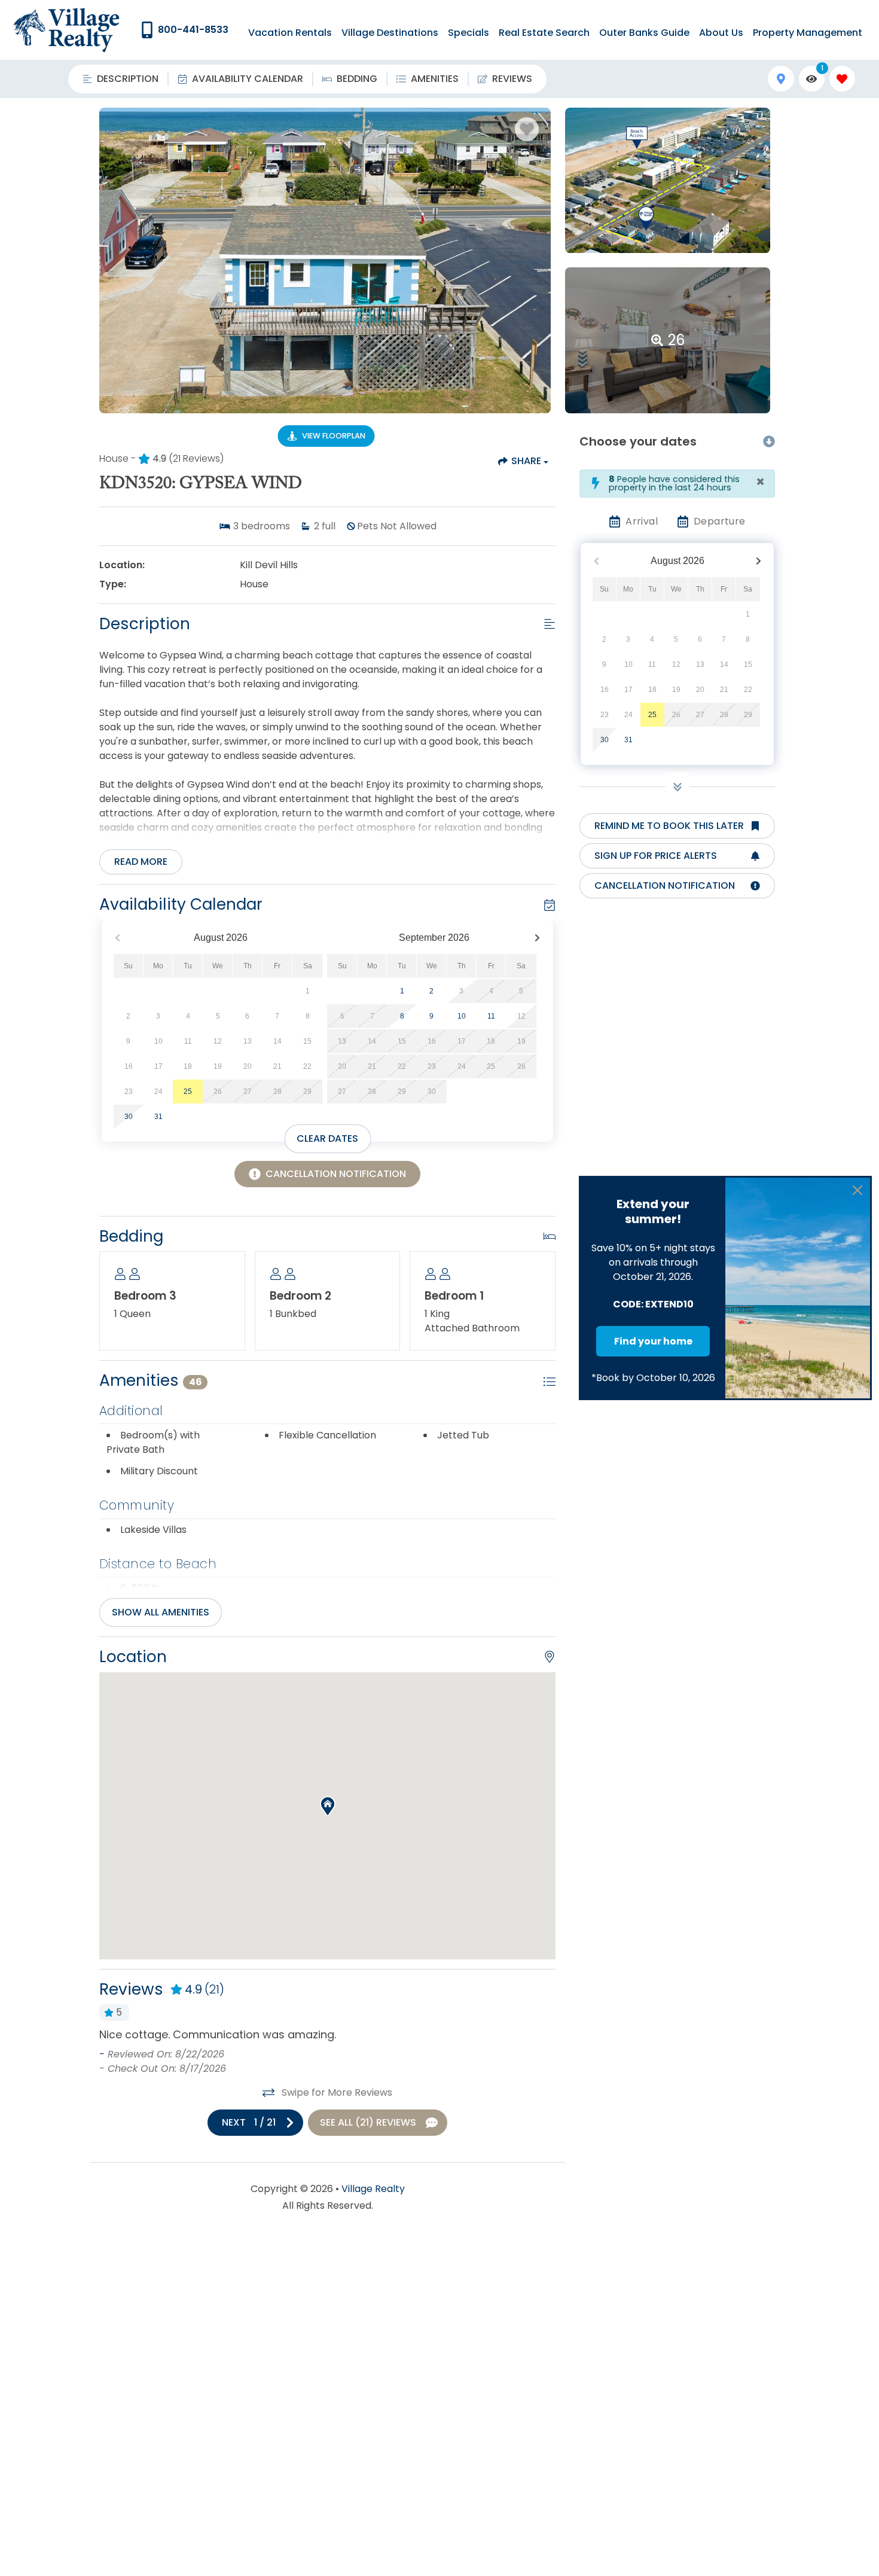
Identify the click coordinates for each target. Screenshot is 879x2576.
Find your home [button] (653, 1341)
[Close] (857, 1190)
